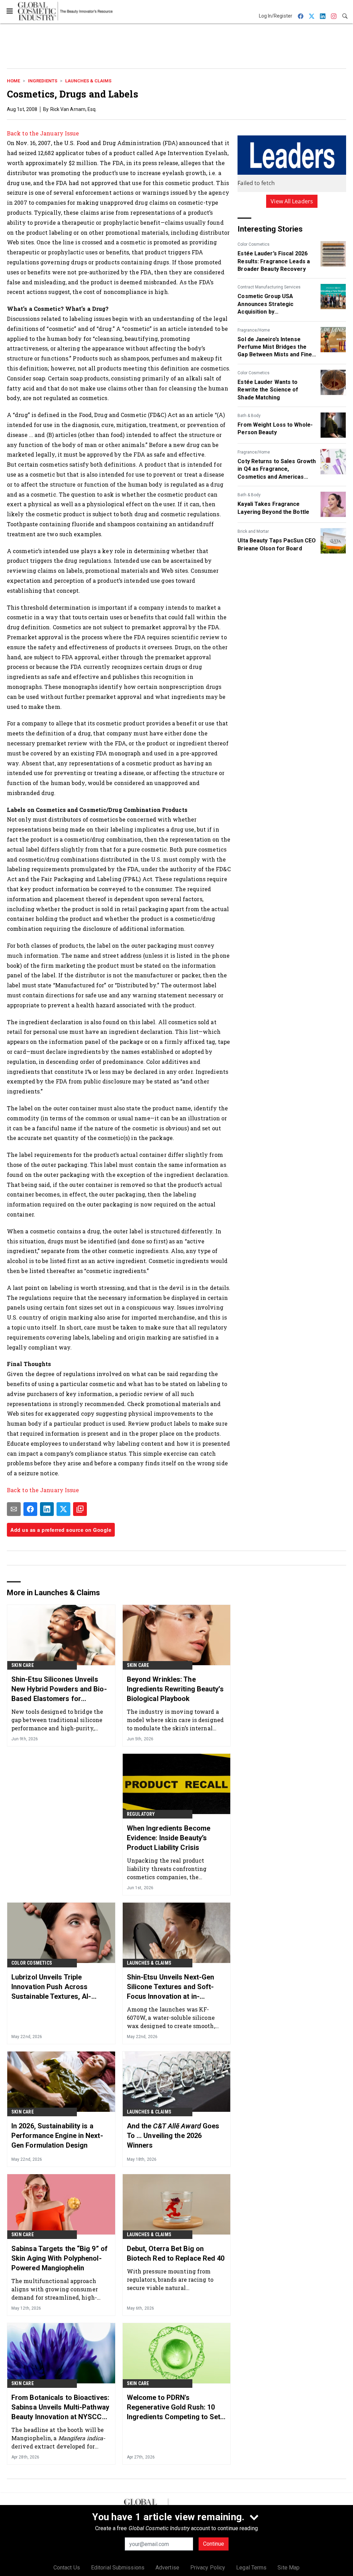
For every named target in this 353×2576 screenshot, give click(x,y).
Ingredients (43, 81)
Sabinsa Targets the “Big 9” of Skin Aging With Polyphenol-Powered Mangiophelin (59, 2258)
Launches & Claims (88, 81)
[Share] (30, 1509)
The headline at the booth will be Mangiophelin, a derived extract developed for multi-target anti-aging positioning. (58, 2438)
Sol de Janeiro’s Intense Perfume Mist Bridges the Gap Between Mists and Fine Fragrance (275, 347)
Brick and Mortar (253, 531)
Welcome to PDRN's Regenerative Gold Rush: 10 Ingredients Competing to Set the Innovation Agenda (174, 2407)
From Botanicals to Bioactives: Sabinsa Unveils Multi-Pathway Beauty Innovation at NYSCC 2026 (60, 2407)
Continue (214, 2544)
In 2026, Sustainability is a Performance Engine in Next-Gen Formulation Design (57, 2136)
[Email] (14, 1509)
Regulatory (141, 1814)
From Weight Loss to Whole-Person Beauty (275, 429)
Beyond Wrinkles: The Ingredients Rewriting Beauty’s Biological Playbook (175, 1689)
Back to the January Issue (43, 133)
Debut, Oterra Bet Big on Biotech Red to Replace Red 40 (176, 2253)
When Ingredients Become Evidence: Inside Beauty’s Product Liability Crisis (169, 1838)
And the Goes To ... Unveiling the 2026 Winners (173, 2136)
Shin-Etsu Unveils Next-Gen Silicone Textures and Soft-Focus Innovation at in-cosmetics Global (171, 1987)
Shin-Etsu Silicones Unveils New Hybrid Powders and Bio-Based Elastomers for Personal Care (59, 1689)
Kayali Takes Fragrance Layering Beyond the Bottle (273, 508)
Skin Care (23, 1665)
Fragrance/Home (254, 330)
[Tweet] (63, 1509)
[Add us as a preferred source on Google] (80, 1509)
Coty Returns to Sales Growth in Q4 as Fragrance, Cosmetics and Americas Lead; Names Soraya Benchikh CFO (277, 469)
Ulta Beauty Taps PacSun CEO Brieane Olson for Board (277, 544)
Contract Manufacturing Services (269, 287)
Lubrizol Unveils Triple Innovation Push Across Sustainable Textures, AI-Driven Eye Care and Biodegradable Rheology (51, 1987)
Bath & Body (249, 416)
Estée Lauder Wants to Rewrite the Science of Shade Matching (268, 390)
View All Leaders (292, 201)
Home (13, 81)
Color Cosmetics (254, 244)
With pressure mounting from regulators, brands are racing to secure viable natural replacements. (170, 2279)
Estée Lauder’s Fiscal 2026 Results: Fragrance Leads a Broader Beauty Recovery (274, 261)
